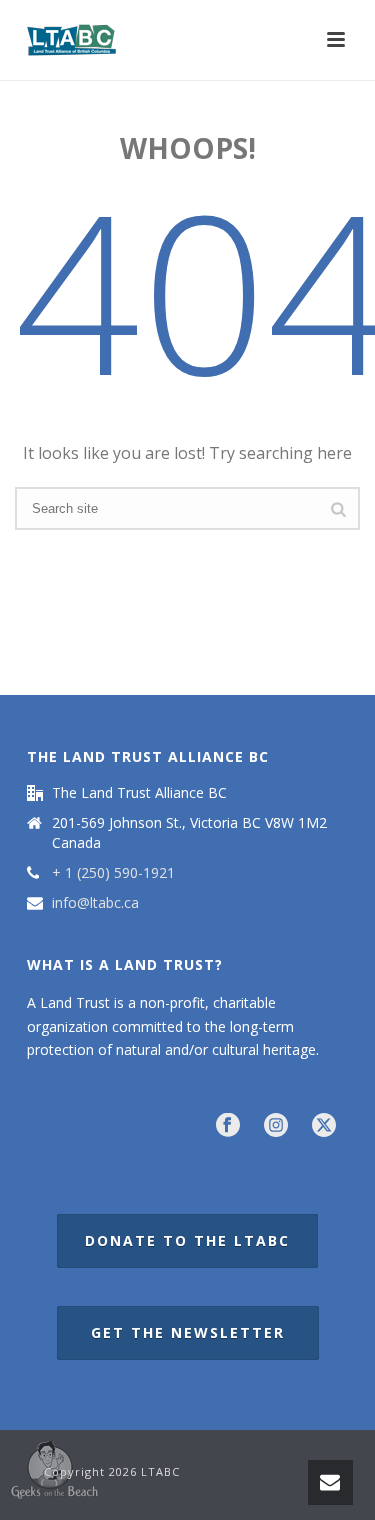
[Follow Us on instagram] (276, 1126)
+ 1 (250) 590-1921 (113, 873)
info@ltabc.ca (95, 903)
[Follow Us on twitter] (324, 1126)
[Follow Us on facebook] (228, 1126)
